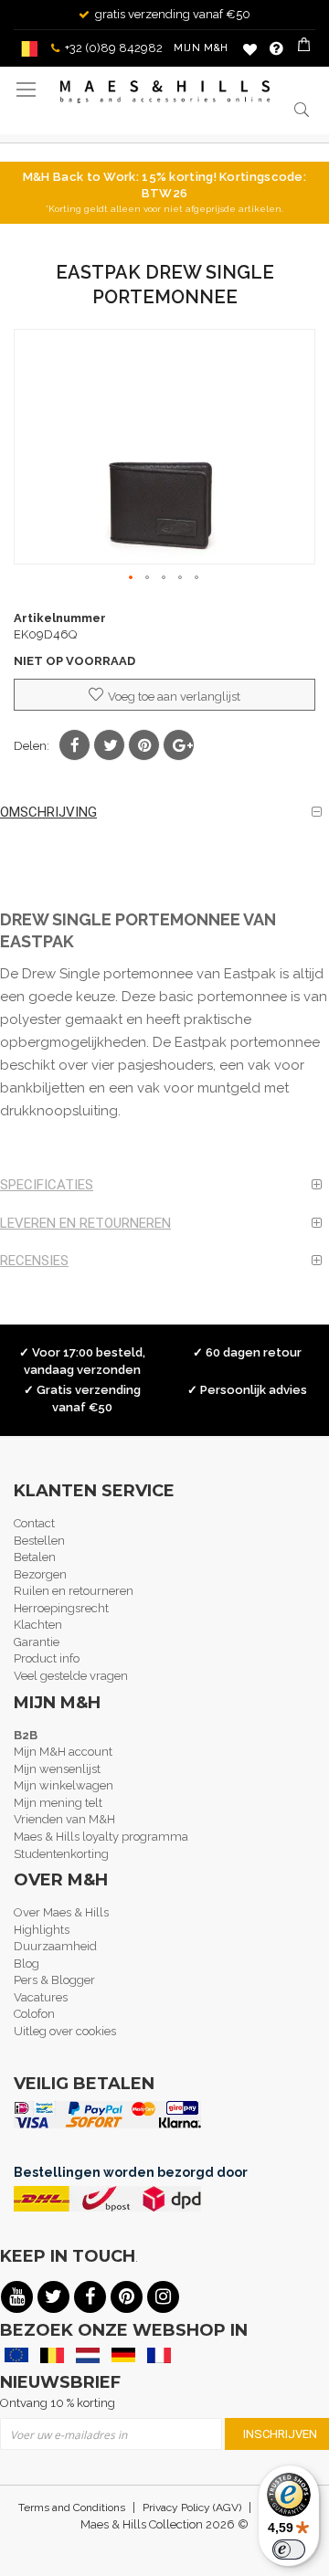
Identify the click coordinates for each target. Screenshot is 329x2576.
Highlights (42, 1930)
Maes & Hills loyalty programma (101, 1837)
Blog (27, 1964)
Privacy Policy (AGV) (192, 2507)
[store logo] (165, 92)
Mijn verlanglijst (250, 49)
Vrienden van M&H (64, 1819)
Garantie (37, 1642)
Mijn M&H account (63, 1752)
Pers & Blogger (54, 1980)
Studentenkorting (61, 1854)
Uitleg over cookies (65, 2031)
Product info (47, 1658)
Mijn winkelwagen (64, 1785)
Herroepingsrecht (61, 1608)
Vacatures (41, 1997)
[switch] (289, 2550)
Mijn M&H (201, 48)
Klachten (38, 1625)
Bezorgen (40, 1574)
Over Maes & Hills (61, 1912)
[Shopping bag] (306, 48)
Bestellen (39, 1541)
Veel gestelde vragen (71, 1676)
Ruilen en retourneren (74, 1591)
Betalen (35, 1557)
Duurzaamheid (55, 1946)
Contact (34, 1523)
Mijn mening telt (58, 1803)
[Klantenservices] (276, 48)
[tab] (164, 813)
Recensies (34, 1261)
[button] (132, 578)
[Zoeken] (302, 109)
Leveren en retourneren (85, 1223)
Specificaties (47, 1185)
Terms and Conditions (72, 2507)
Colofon (34, 2014)
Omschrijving (48, 812)
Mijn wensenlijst (57, 1769)
